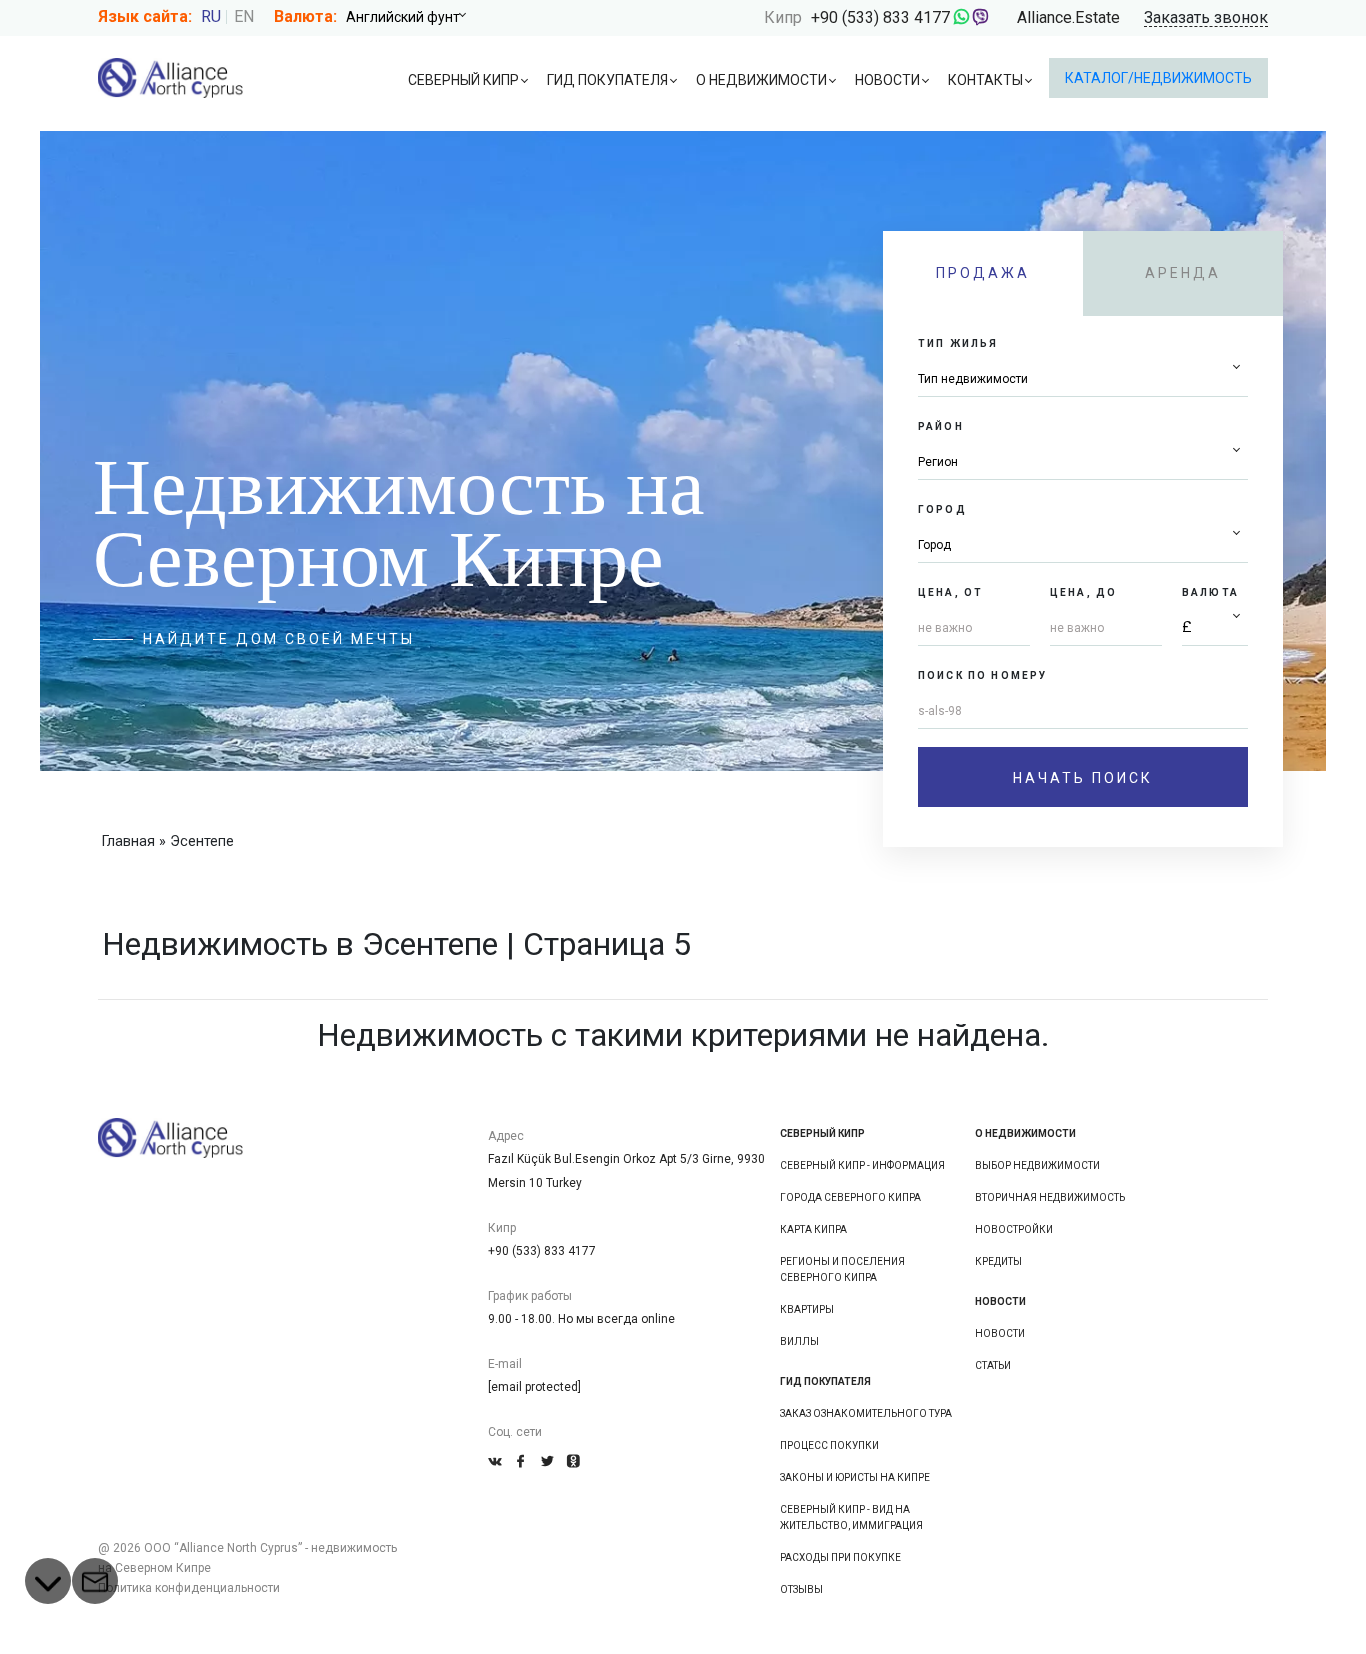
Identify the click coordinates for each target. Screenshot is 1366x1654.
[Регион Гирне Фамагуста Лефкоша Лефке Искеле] (1083, 462)
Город (942, 509)
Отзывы (801, 1589)
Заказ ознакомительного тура (866, 1413)
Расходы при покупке (840, 1557)
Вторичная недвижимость (1050, 1197)
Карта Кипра (813, 1229)
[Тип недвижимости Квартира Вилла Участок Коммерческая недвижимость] (1083, 379)
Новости (887, 80)
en (244, 16)
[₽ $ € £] (1215, 628)
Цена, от (950, 592)
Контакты (985, 80)
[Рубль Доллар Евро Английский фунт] (413, 17)
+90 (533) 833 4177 (880, 17)
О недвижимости (761, 80)
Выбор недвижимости (1037, 1165)
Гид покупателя (607, 80)
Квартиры (807, 1309)
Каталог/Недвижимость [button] (1158, 78)
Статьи (993, 1365)
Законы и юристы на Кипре (855, 1477)
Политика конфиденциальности (189, 1588)
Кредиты (998, 1261)
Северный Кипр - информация (862, 1165)
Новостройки (1014, 1229)
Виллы (799, 1341)
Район (941, 426)
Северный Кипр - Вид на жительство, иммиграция (851, 1517)
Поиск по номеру (982, 675)
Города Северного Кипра (850, 1197)
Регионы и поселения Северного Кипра (842, 1269)
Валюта (1210, 592)
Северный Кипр (463, 80)
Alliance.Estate (1068, 17)
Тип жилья (958, 343)
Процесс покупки (829, 1445)
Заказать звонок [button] (1206, 18)
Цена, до (1083, 592)
